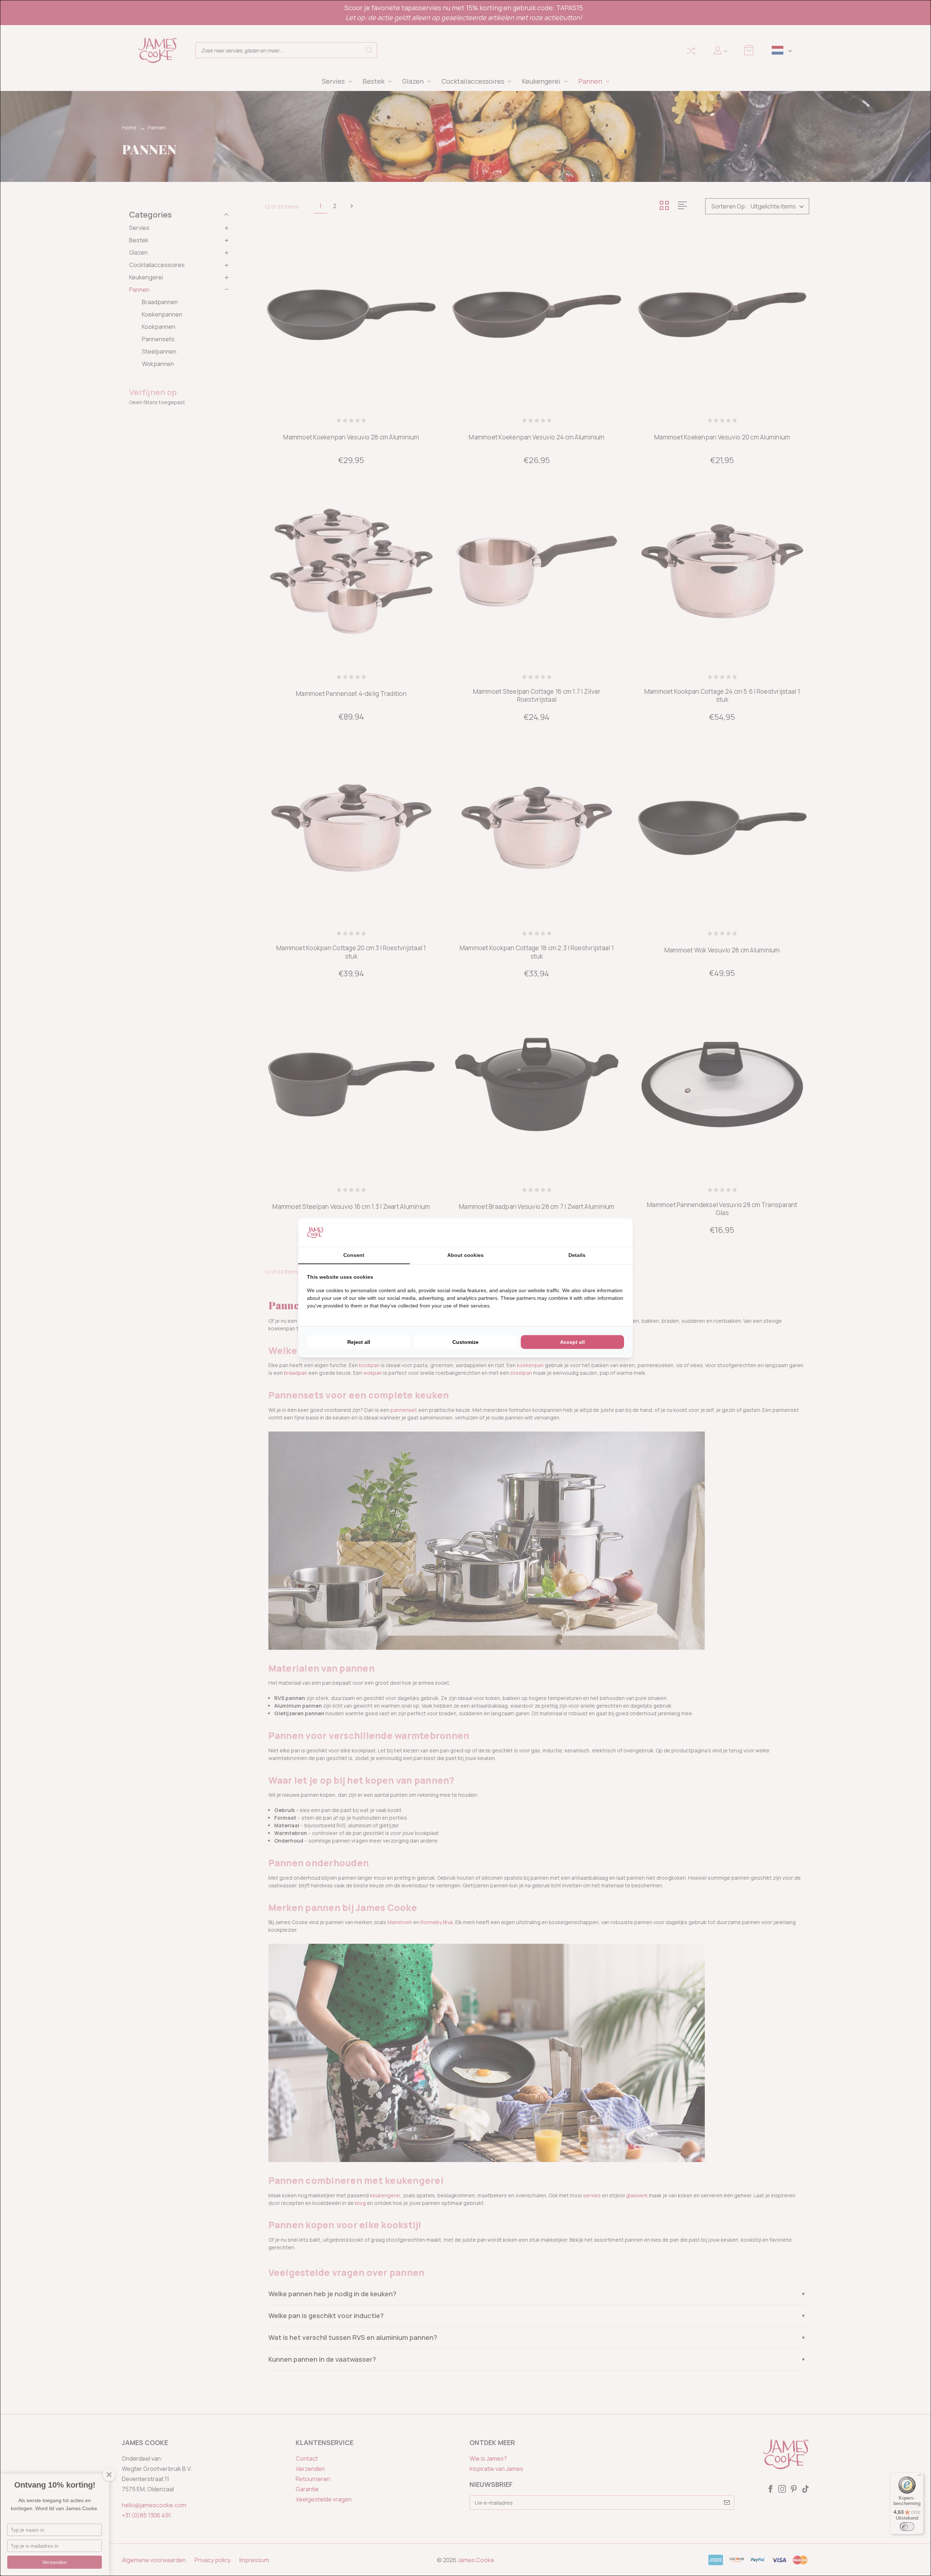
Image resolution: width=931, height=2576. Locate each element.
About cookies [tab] (465, 1255)
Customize (465, 1342)
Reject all (359, 1342)
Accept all (572, 1342)
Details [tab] (577, 1255)
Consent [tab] (354, 1255)
